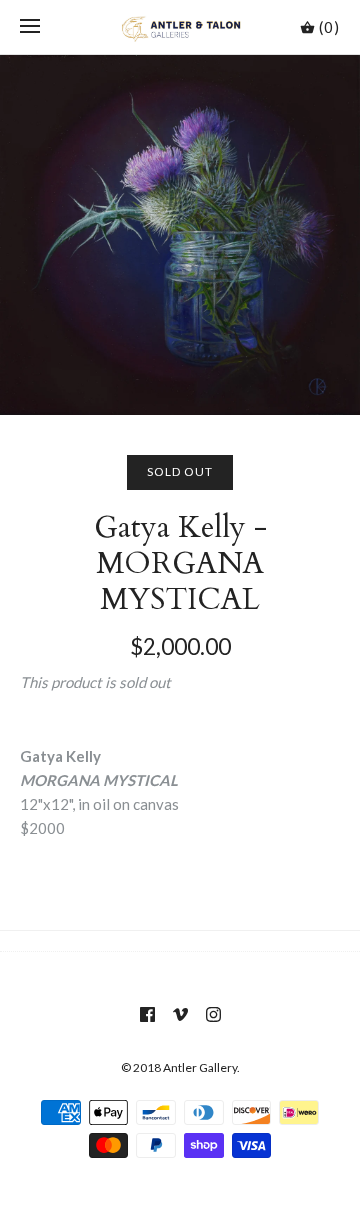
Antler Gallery (200, 1067)
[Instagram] (213, 1014)
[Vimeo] (180, 1014)
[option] (180, 235)
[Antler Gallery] (180, 27)
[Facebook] (147, 1014)
